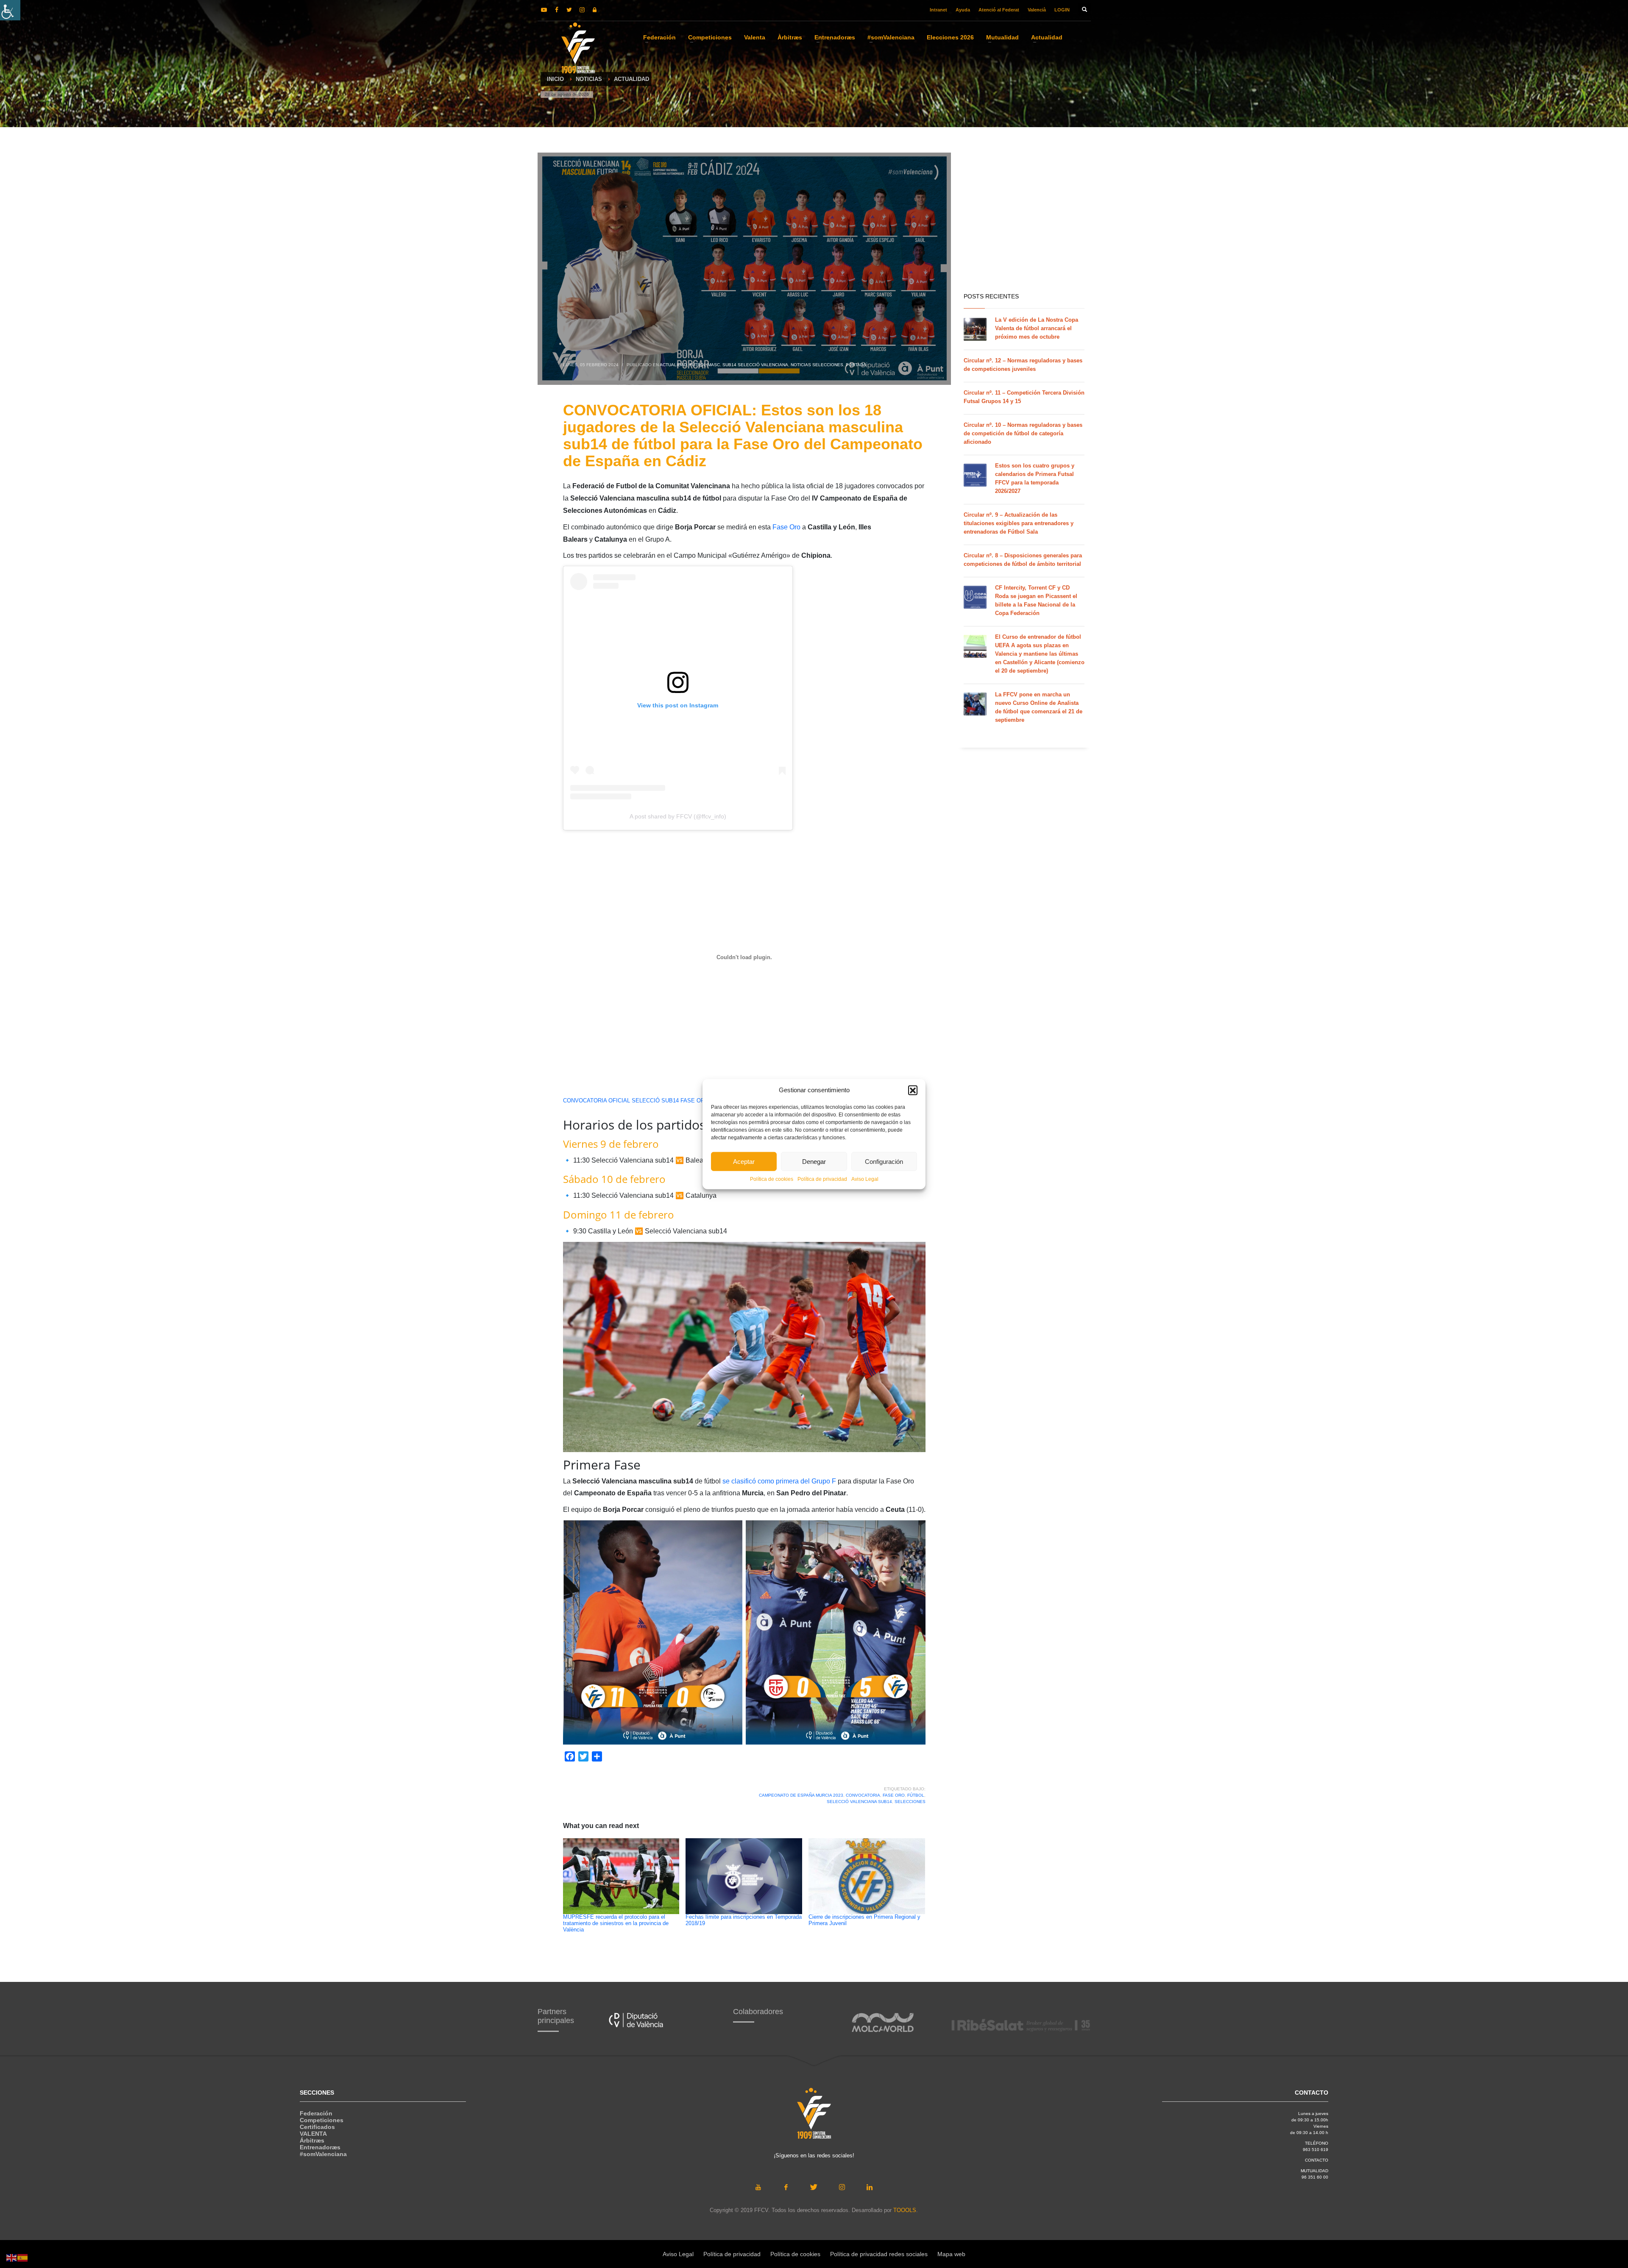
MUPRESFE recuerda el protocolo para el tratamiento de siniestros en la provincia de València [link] (616, 1923)
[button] (913, 1090)
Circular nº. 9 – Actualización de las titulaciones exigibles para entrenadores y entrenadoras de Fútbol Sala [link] (1019, 523)
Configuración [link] (884, 1161)
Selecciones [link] (910, 1802)
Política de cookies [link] (772, 1179)
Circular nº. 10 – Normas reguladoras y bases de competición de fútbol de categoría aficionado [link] (1023, 433)
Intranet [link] (938, 10)
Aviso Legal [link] (865, 1179)
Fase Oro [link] (786, 527)
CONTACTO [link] (1317, 2160)
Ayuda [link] (963, 10)
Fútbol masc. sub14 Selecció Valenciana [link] (739, 365)
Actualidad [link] (673, 365)
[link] (10, 10)
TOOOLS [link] (905, 2210)
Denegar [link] (814, 1161)
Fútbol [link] (916, 1795)
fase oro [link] (894, 1795)
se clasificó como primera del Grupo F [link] (780, 1481)
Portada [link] (856, 365)
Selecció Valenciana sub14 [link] (859, 1802)
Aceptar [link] (744, 1161)
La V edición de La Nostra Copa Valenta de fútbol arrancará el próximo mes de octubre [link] (1037, 328)
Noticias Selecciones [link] (817, 365)
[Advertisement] (1104, 220)
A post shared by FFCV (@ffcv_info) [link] (678, 816)
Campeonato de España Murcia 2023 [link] (801, 1795)
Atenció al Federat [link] (999, 10)
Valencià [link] (1037, 10)
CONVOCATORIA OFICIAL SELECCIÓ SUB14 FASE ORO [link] (636, 1101)
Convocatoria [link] (863, 1795)
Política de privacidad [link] (822, 1179)
